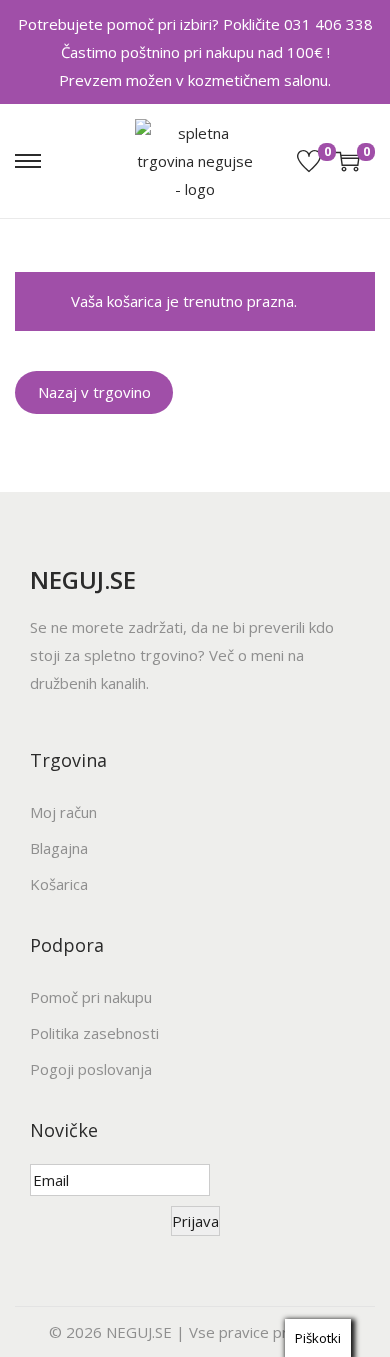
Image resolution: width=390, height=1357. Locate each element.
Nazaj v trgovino (94, 392)
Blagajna (59, 848)
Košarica (59, 884)
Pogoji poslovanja (91, 1069)
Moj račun (63, 812)
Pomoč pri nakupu (91, 997)
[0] (309, 161)
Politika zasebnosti (94, 1033)
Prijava (195, 1221)
